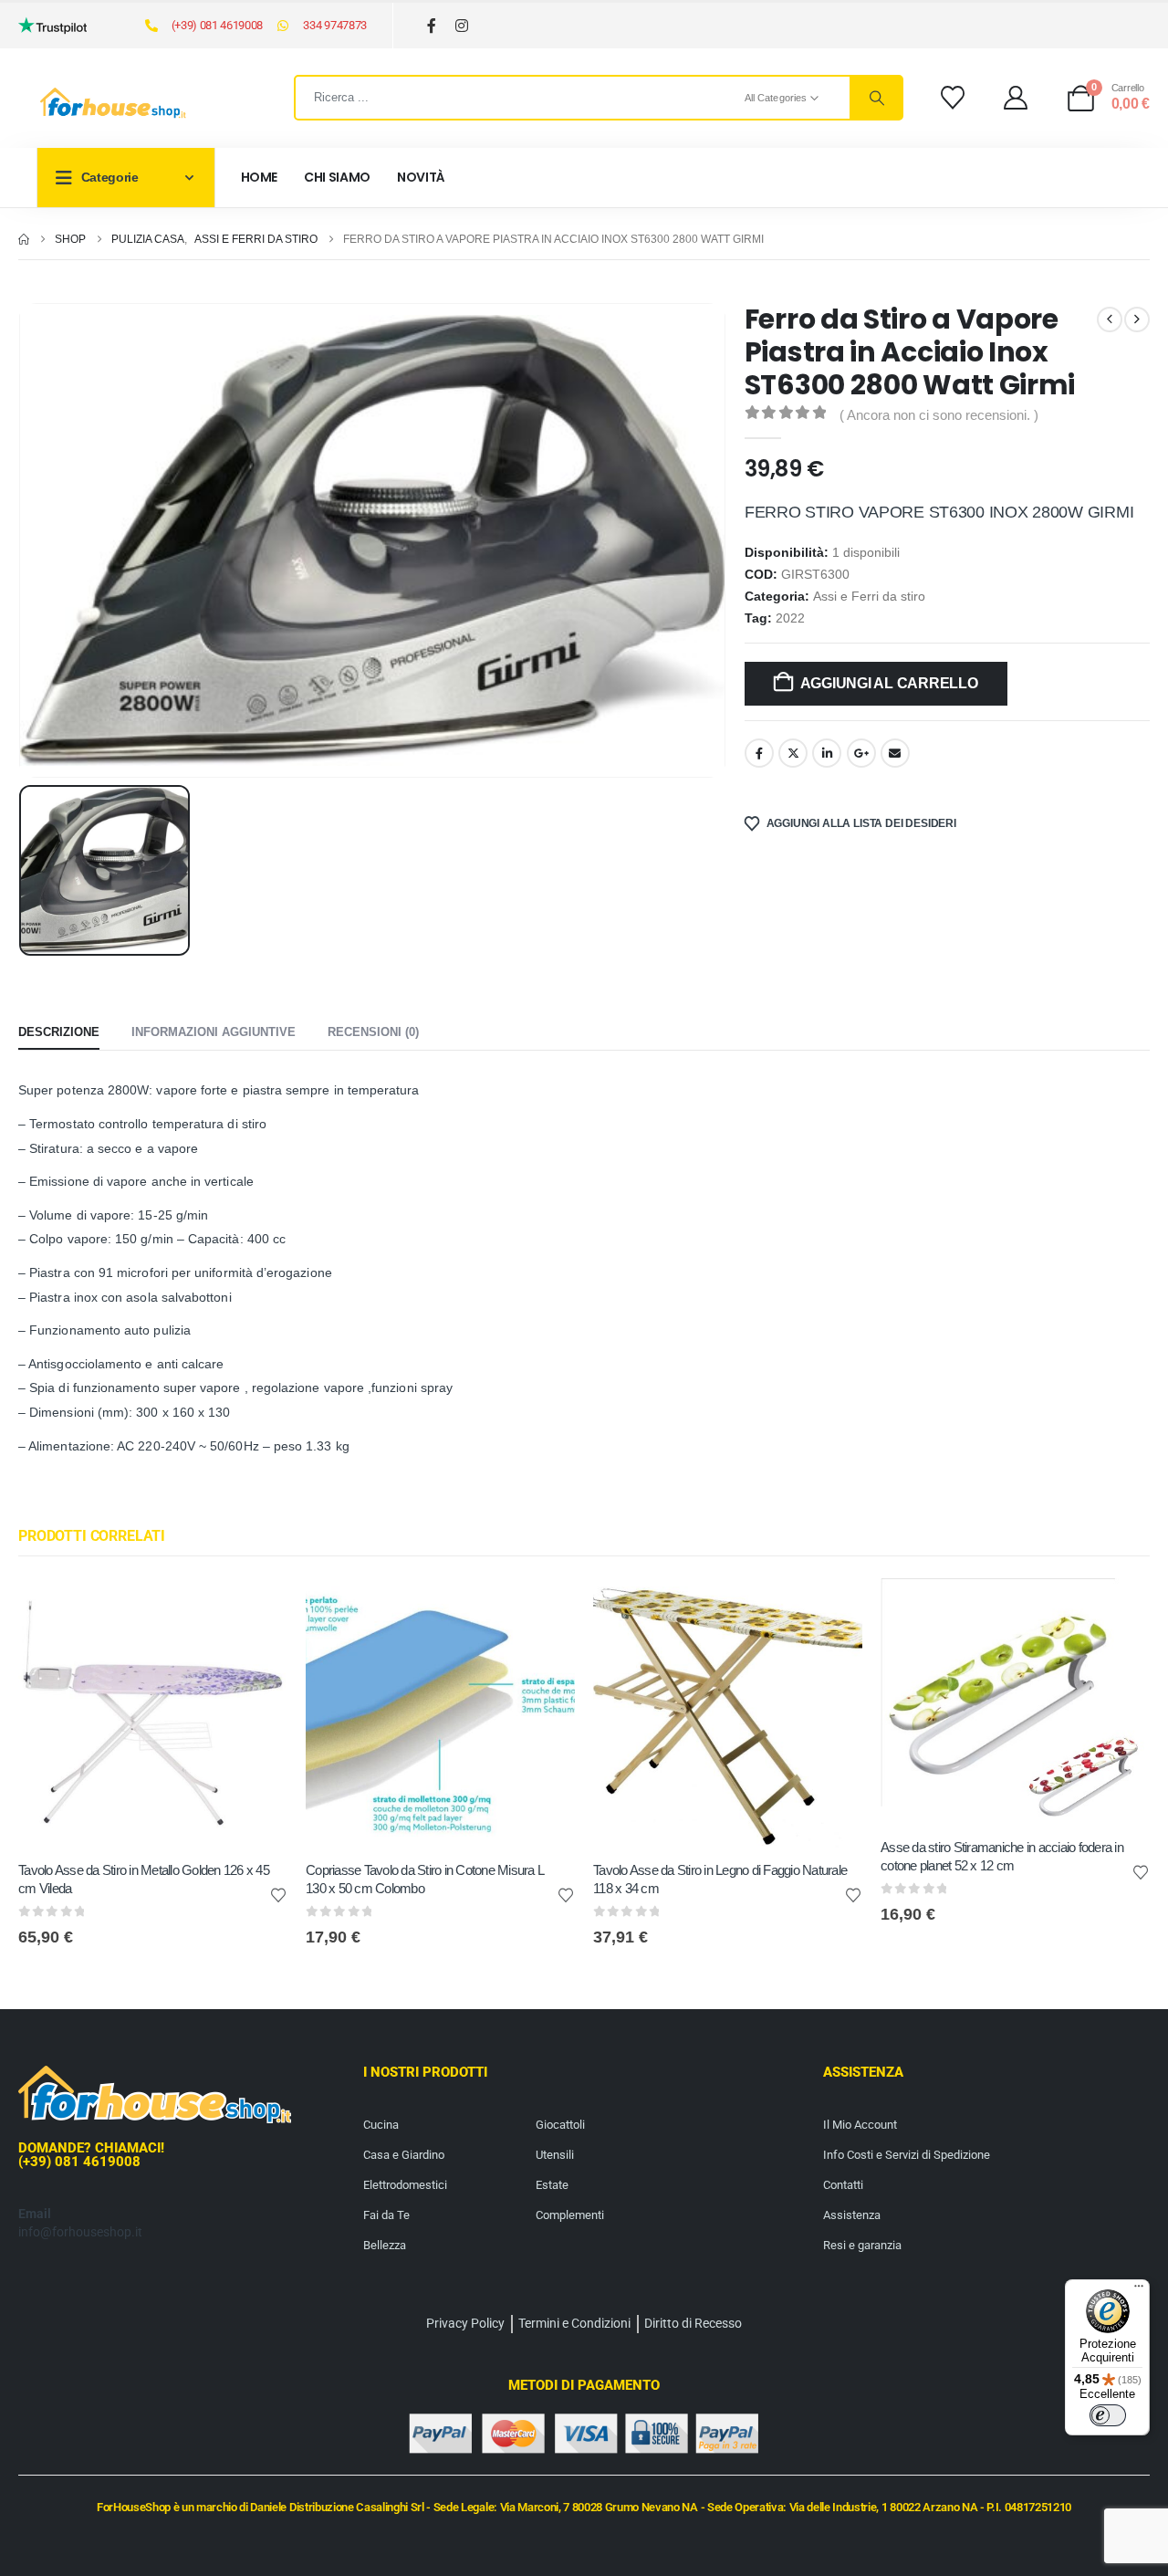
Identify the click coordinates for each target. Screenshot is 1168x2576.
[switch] (1108, 2415)
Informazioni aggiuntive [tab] (214, 1032)
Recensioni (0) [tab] (373, 1032)
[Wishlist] (952, 98)
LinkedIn (827, 753)
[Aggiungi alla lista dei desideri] (278, 1894)
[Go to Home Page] (24, 239)
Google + (861, 753)
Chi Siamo (337, 177)
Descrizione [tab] (59, 1032)
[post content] (153, 1713)
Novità (421, 177)
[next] (1137, 319)
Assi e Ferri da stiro (869, 597)
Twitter (793, 753)
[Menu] (1139, 2290)
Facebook (759, 753)
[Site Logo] (113, 103)
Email (895, 753)
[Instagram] (462, 26)
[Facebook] (432, 26)
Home (260, 177)
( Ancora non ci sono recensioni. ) (939, 415)
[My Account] (1016, 98)
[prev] (1110, 319)
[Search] (876, 98)
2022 (790, 618)
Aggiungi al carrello (889, 683)
